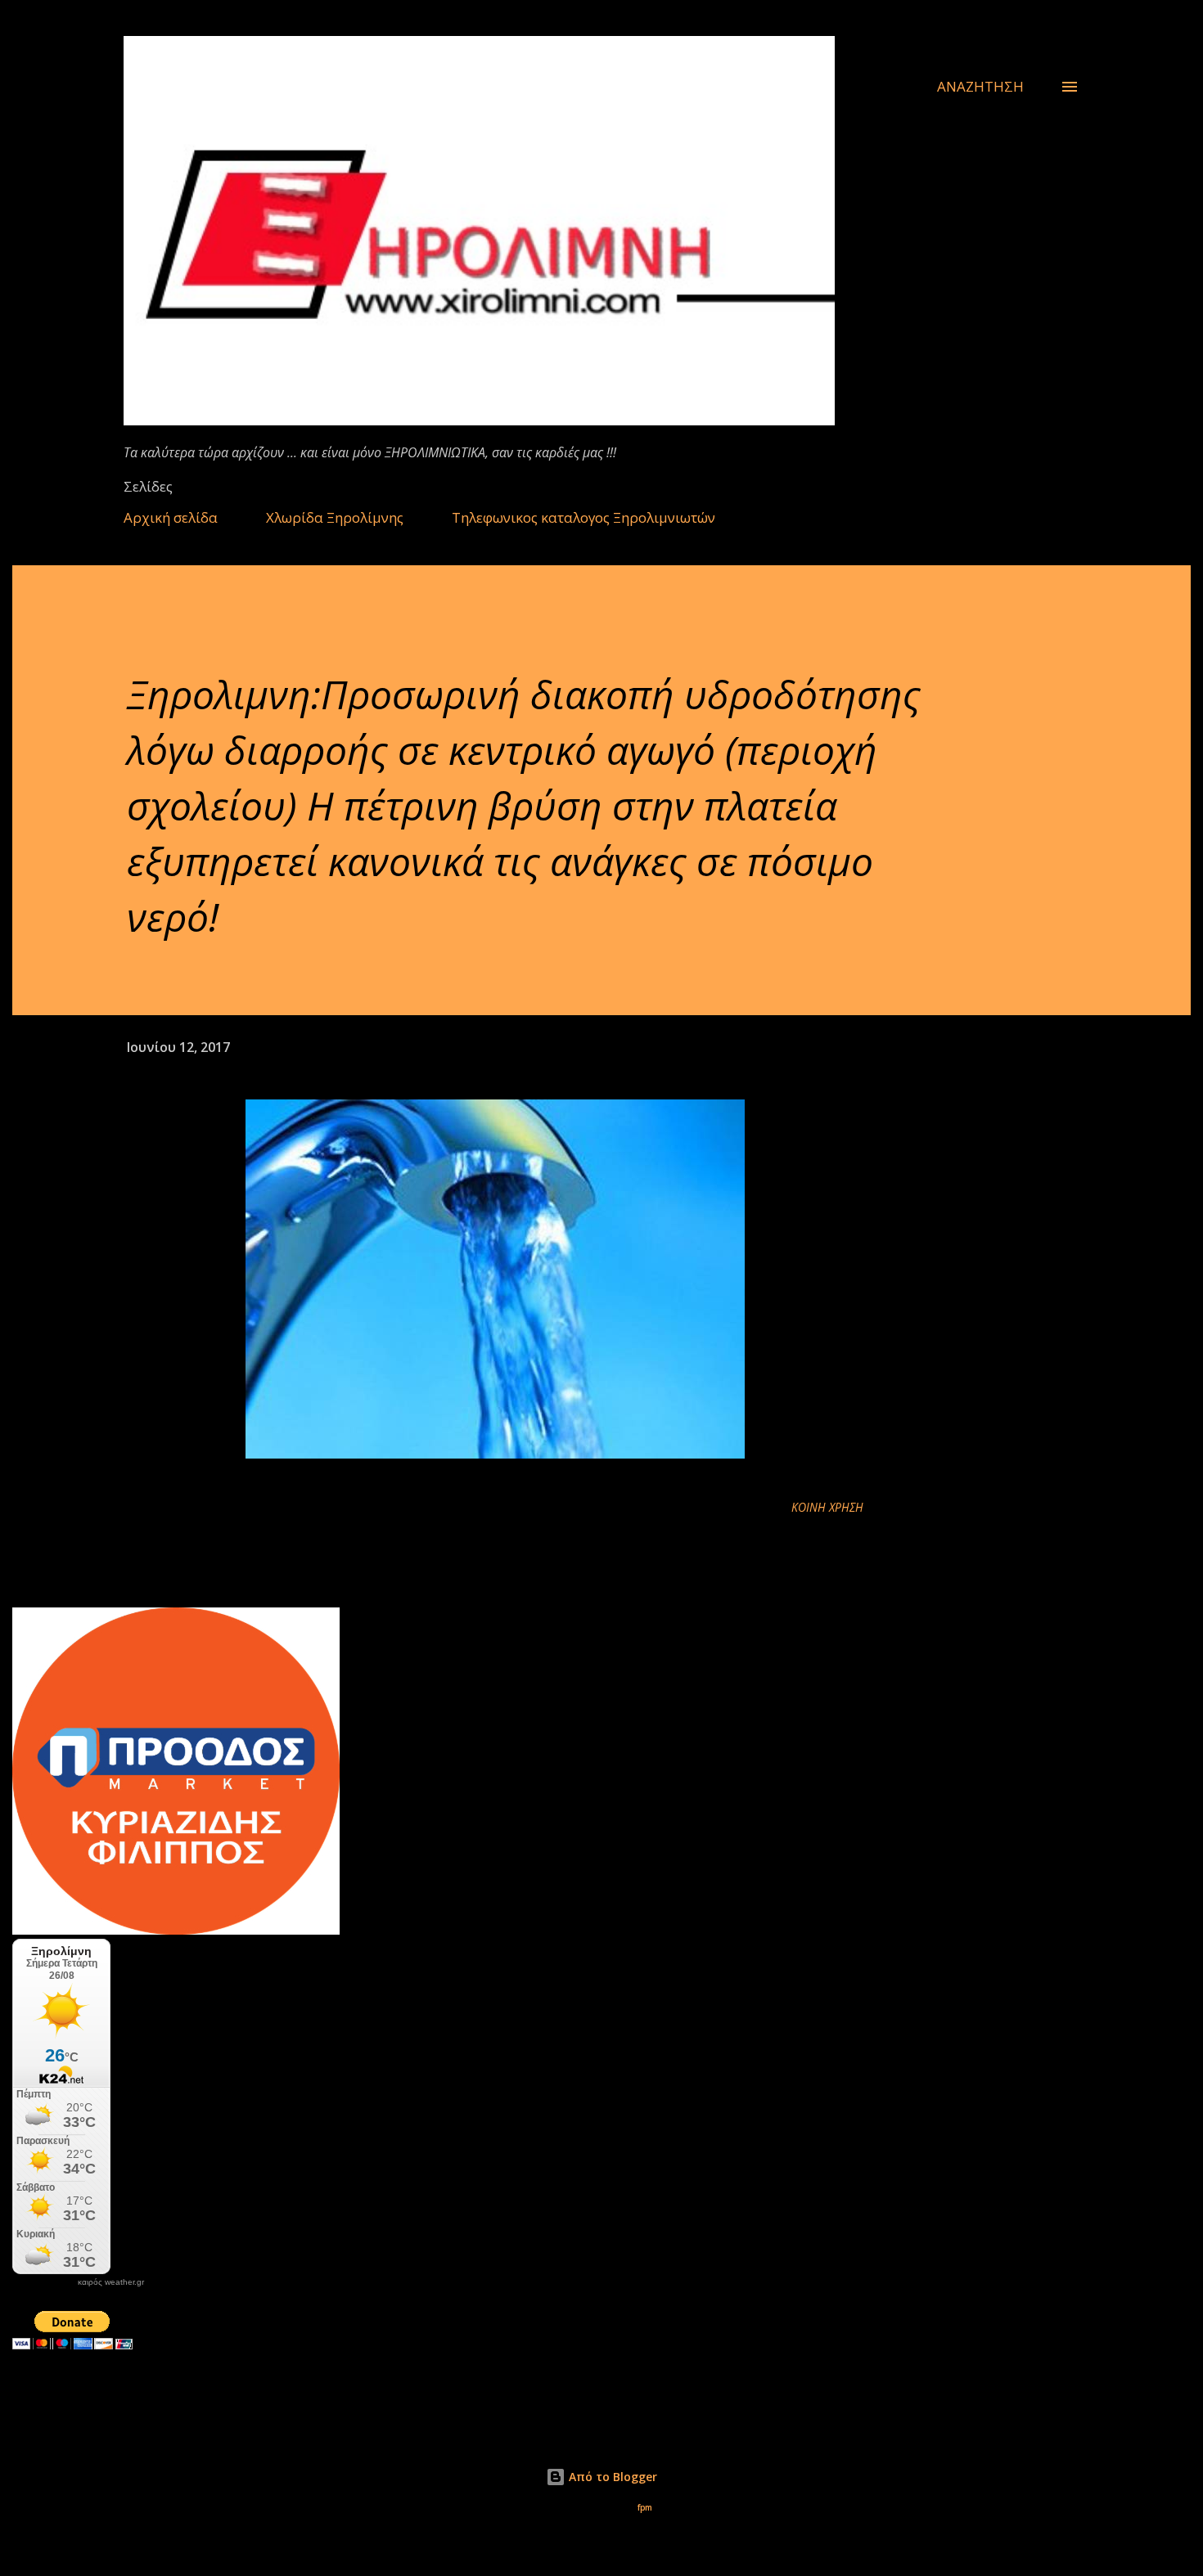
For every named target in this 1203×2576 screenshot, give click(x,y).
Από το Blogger (611, 2477)
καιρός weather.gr (111, 2282)
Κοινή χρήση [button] (827, 1507)
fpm (645, 2508)
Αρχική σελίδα (171, 517)
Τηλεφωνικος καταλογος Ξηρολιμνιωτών (583, 517)
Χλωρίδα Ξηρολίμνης (335, 517)
